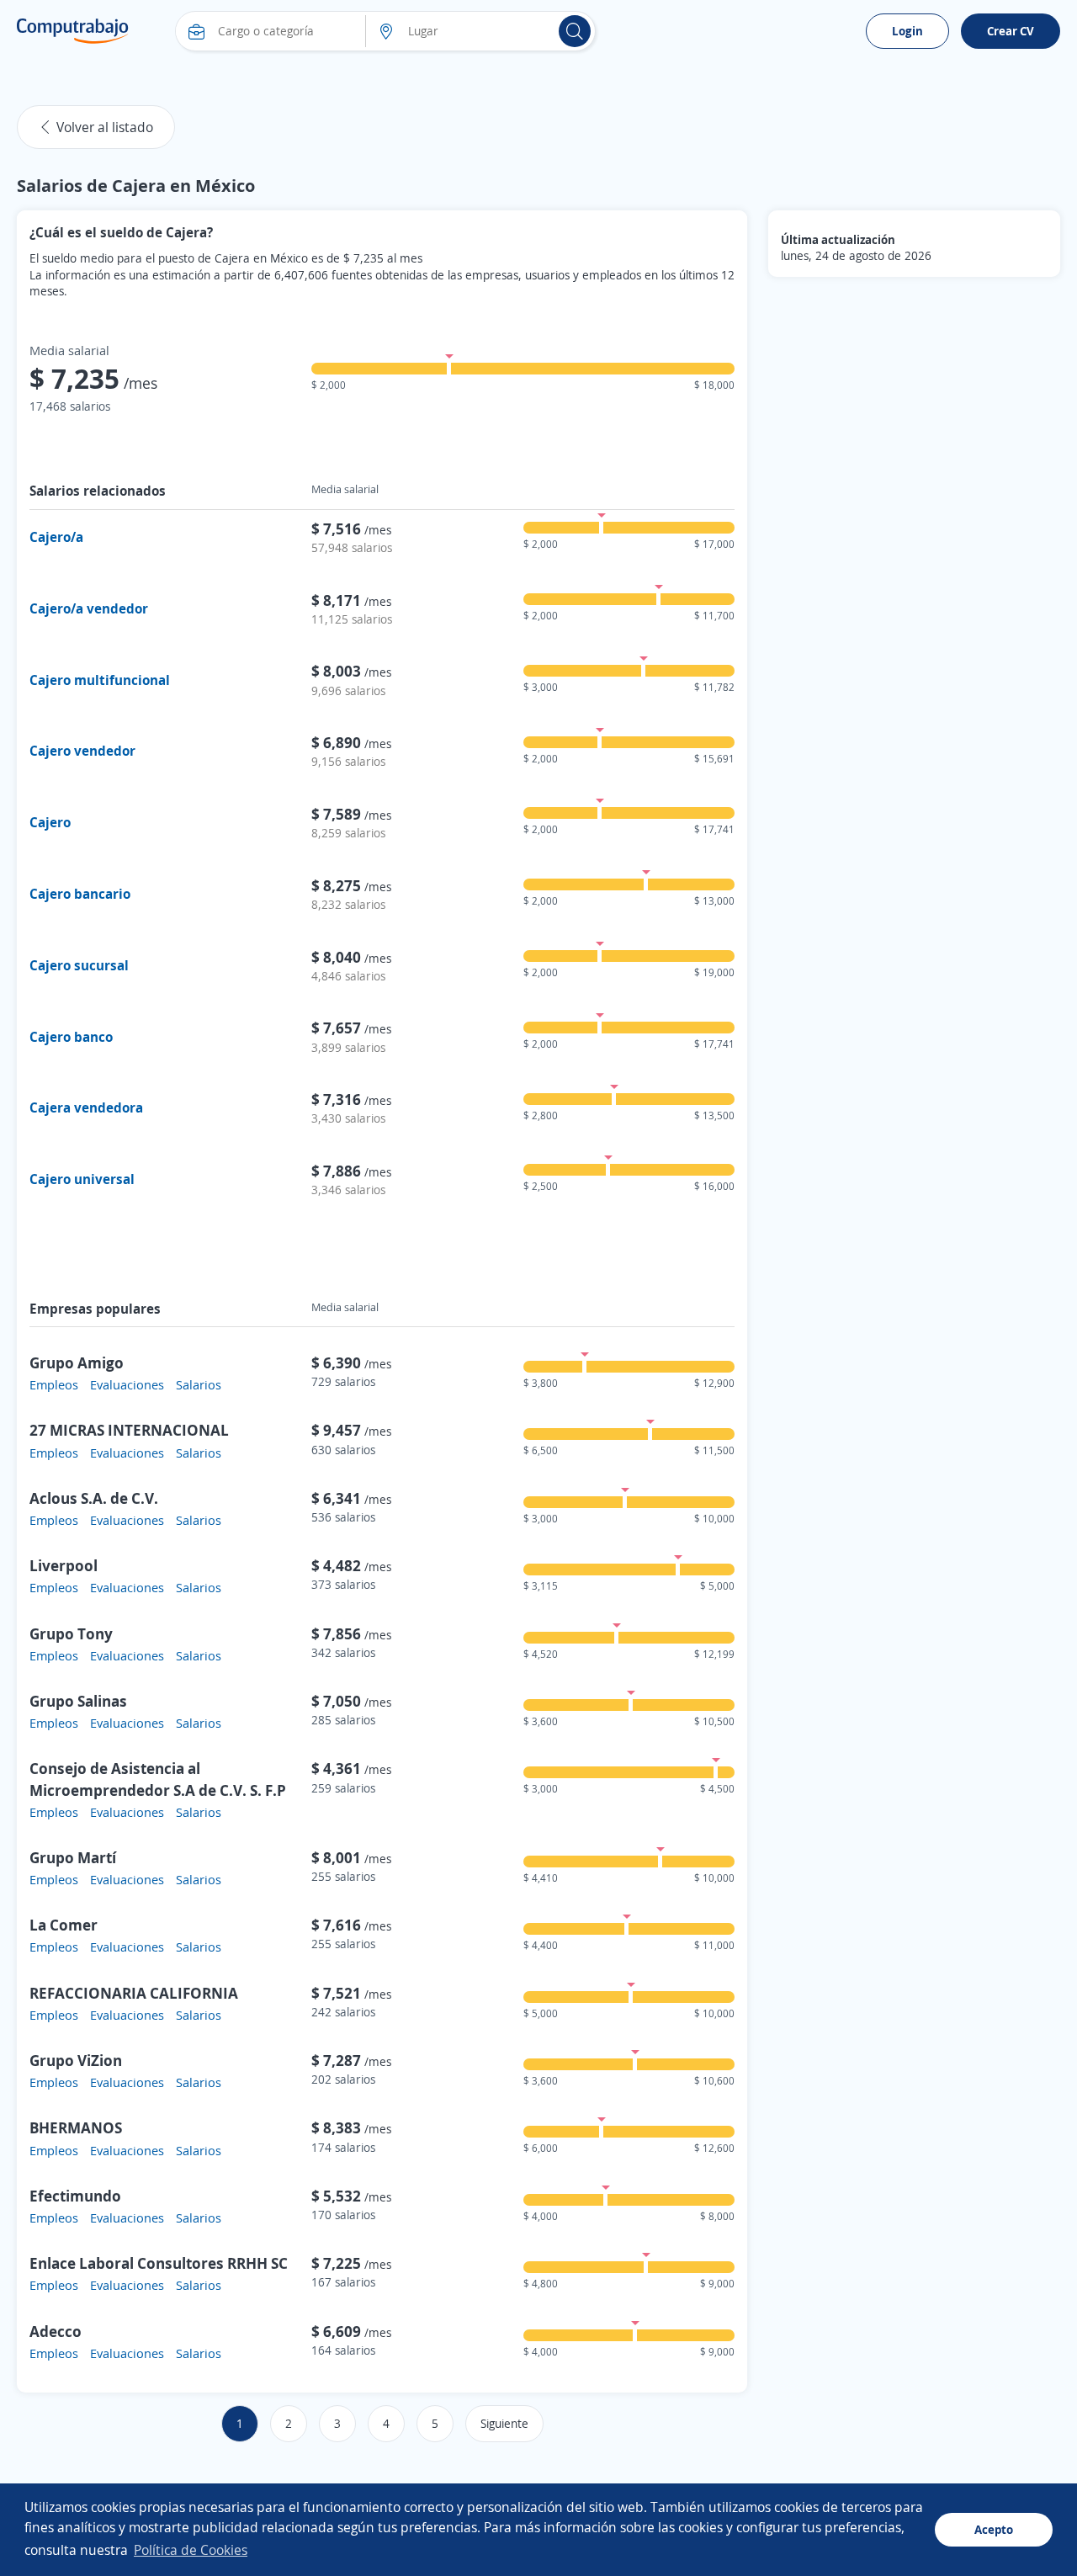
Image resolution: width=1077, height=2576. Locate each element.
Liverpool (64, 1565)
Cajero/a (56, 537)
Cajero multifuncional (100, 680)
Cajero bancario (80, 894)
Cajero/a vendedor (89, 608)
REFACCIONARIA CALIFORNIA (134, 1993)
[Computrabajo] (73, 31)
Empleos (54, 1384)
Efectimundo (75, 2196)
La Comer (64, 1925)
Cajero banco (71, 1037)
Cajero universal (82, 1179)
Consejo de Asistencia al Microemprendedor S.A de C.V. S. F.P (158, 1779)
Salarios (199, 1384)
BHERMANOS (76, 2127)
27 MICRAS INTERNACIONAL (129, 1430)
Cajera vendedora (86, 1107)
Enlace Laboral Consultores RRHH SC (159, 2263)
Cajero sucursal (79, 965)
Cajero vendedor (82, 751)
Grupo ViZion (76, 2060)
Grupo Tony (71, 1633)
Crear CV (1011, 31)
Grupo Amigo (77, 1362)
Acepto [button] (994, 2529)
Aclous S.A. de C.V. (94, 1498)
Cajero (50, 822)
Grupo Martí (73, 1857)
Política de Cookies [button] (191, 2550)
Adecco (56, 2331)
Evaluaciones (127, 1384)
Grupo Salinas (78, 1701)
